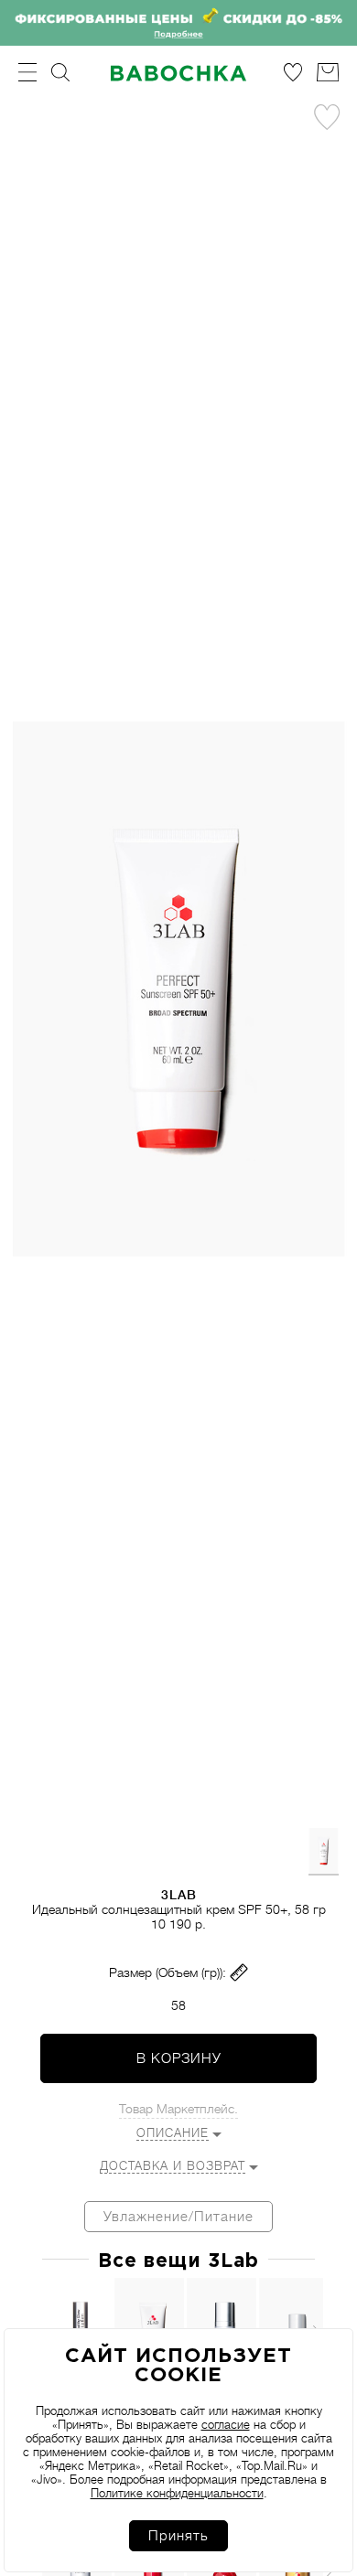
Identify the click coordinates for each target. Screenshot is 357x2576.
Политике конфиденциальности (177, 2493)
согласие (226, 2425)
